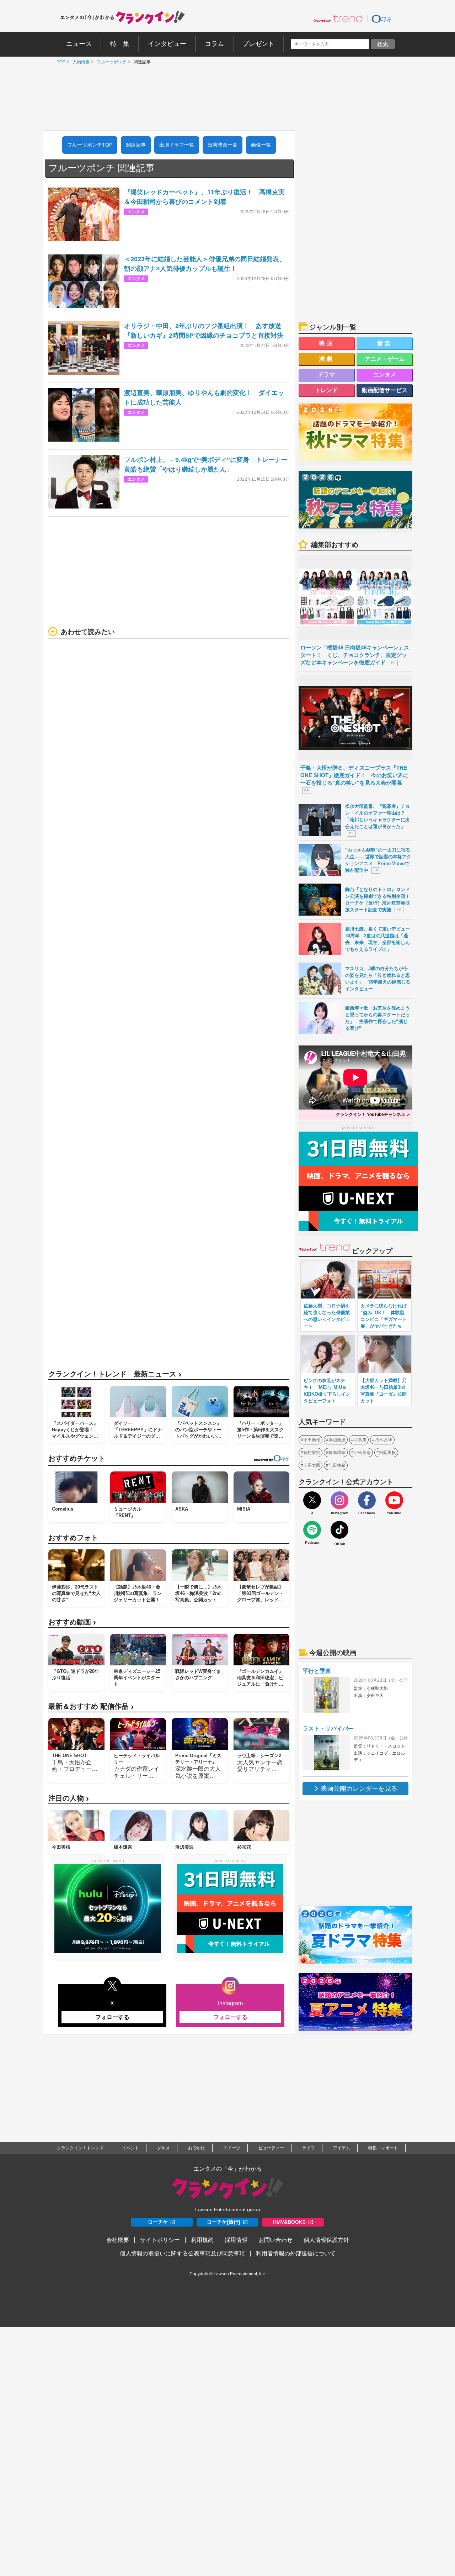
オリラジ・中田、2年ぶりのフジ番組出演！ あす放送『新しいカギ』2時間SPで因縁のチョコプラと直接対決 (204, 331)
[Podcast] (312, 1530)
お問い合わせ (275, 2240)
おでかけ (197, 2148)
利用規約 (202, 2240)
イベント (130, 2148)
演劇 (327, 359)
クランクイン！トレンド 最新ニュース (115, 1374)
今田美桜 (312, 1440)
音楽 (385, 343)
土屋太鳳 (312, 1465)
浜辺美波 (337, 1440)
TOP (59, 62)
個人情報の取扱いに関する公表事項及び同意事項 (182, 2253)
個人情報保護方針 (326, 2240)
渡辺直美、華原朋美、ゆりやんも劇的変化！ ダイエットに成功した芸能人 (204, 398)
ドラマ (326, 375)
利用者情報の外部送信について (296, 2253)
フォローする (112, 2017)
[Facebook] (367, 1500)
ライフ (309, 2148)
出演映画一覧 (223, 145)
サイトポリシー (160, 2240)
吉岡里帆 (387, 1453)
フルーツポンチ (110, 62)
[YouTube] (394, 1500)
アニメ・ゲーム (385, 359)
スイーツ (232, 2148)
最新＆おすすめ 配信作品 (91, 1706)
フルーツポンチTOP (90, 145)
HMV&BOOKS (289, 2222)
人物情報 (79, 62)
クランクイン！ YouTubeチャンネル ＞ (373, 1115)
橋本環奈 (337, 1453)
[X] (312, 1500)
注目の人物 (69, 1798)
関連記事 (136, 145)
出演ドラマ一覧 (177, 145)
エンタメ (385, 375)
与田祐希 (337, 1465)
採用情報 (236, 2240)
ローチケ (158, 2222)
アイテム (342, 2148)
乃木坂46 (384, 1440)
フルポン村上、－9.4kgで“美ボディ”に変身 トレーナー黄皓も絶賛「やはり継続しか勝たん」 (206, 465)
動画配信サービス (385, 390)
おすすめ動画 (72, 1622)
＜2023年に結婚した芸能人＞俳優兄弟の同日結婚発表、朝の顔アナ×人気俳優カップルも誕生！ (205, 264)
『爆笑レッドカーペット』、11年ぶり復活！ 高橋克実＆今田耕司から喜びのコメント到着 (204, 197)
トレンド (326, 390)
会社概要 (118, 2240)
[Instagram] (339, 1500)
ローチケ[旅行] (224, 2222)
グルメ (164, 2148)
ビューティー (271, 2148)
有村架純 (312, 1453)
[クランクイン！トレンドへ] (338, 19)
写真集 (360, 1440)
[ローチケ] (381, 19)
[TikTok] (339, 1530)
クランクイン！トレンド (80, 2148)
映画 (327, 343)
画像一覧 (261, 145)
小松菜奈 (362, 1453)
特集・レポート (383, 2148)
